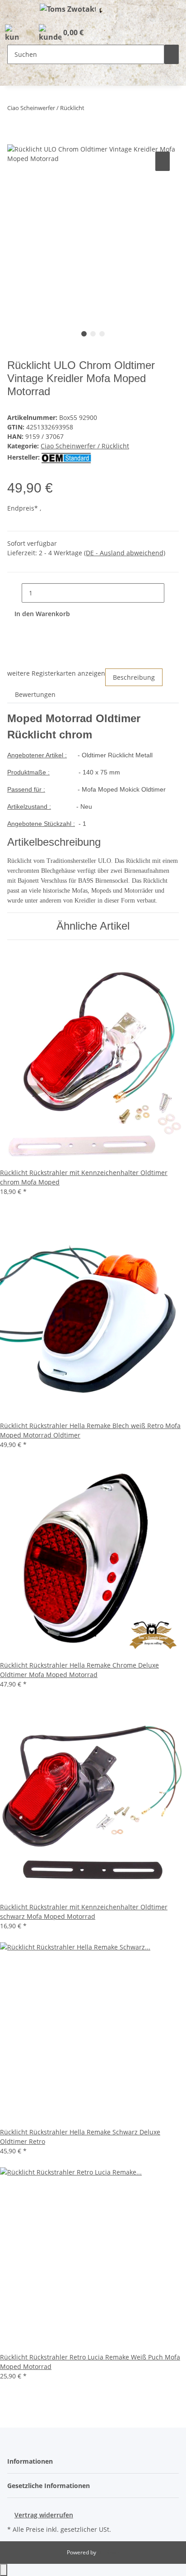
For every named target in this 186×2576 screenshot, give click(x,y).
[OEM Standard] (66, 457)
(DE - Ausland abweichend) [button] (125, 553)
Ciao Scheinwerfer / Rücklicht (85, 446)
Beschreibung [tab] (134, 677)
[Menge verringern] (14, 593)
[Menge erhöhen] (172, 593)
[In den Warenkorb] (14, 139)
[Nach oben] (4, 2570)
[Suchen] (172, 54)
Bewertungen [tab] (35, 694)
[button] (12, 33)
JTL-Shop (108, 2552)
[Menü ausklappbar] (19, 10)
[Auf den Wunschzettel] (163, 161)
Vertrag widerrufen (44, 2515)
